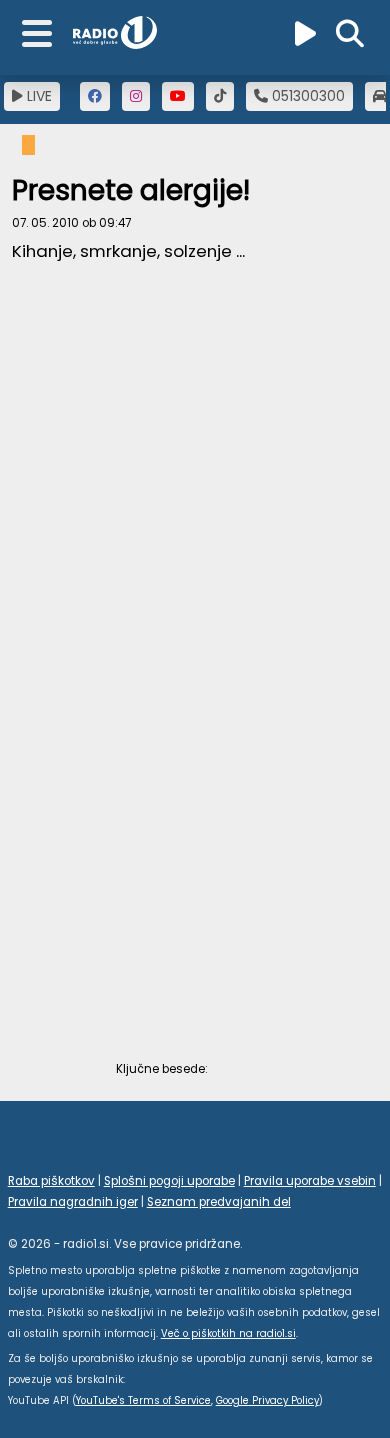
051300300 (306, 96)
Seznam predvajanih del (219, 1202)
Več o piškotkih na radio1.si (228, 1333)
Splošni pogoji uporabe (169, 1181)
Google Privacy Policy (267, 1400)
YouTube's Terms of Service (143, 1400)
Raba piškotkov (51, 1181)
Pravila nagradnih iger (73, 1202)
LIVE (37, 96)
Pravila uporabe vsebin (310, 1181)
